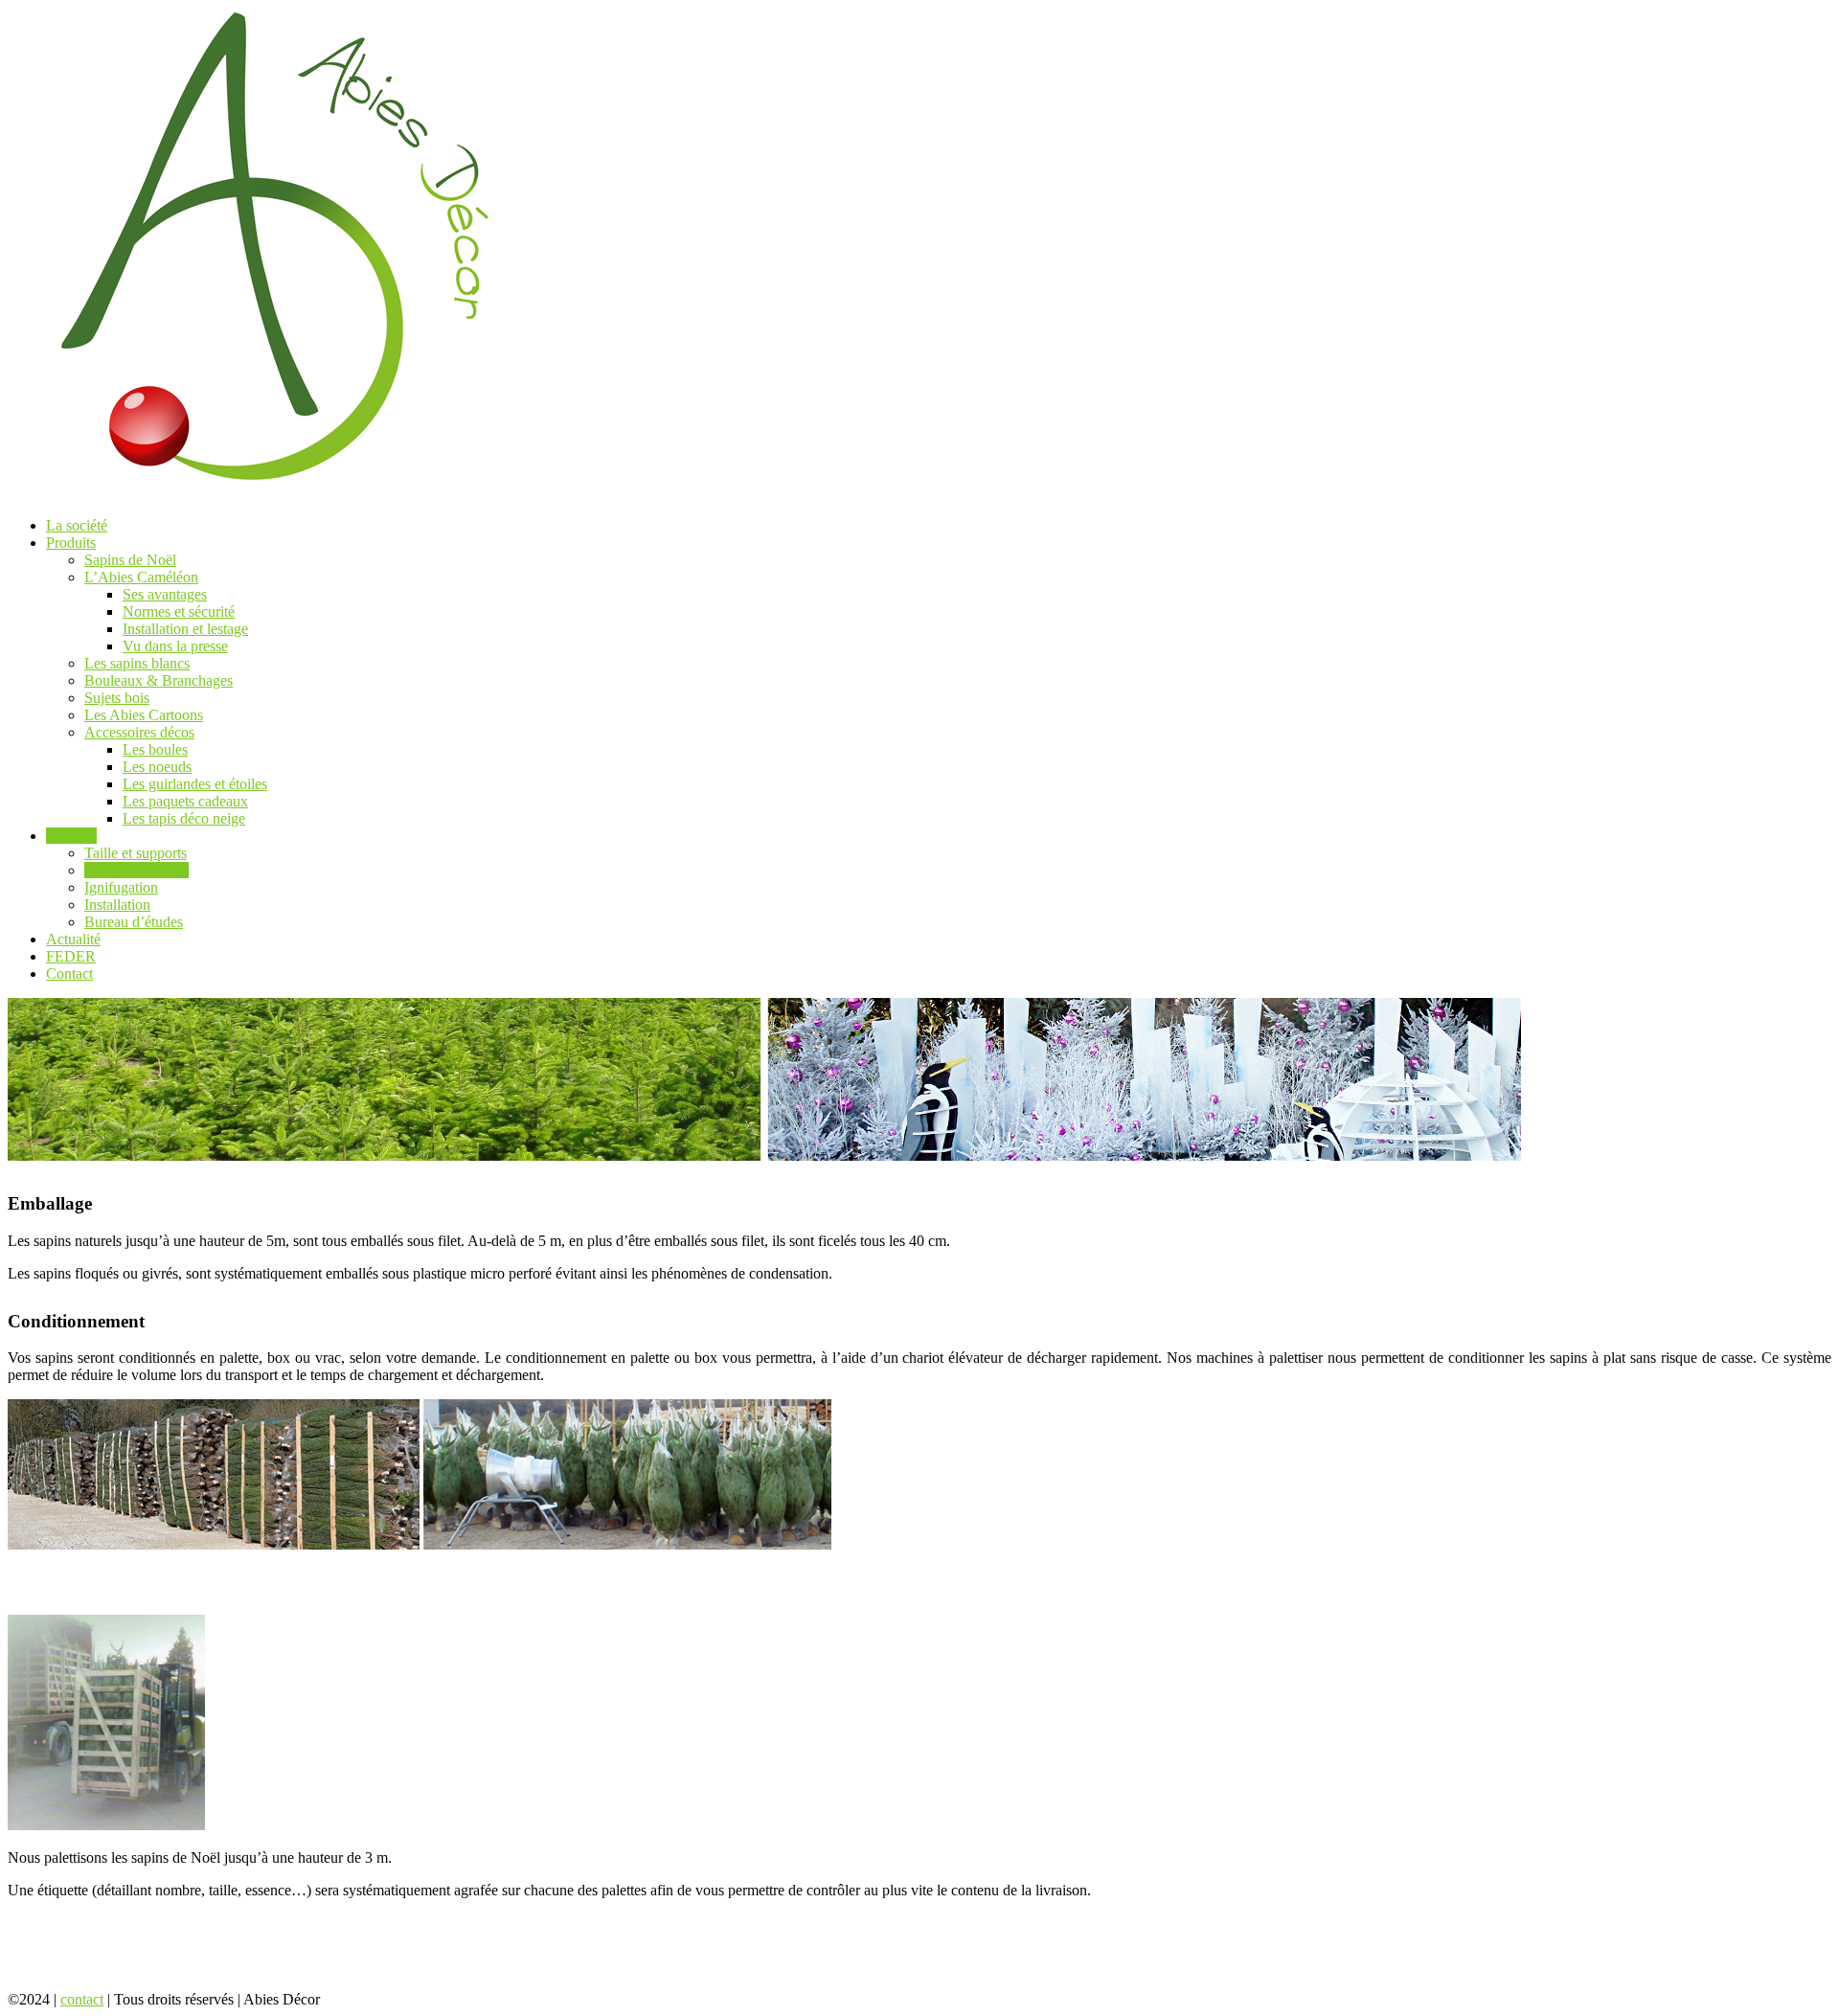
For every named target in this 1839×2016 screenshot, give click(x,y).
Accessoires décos (139, 732)
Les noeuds (157, 767)
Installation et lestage (185, 629)
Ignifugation (121, 887)
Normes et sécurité (179, 612)
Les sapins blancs (137, 663)
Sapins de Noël (130, 560)
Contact (69, 974)
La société (77, 525)
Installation (117, 905)
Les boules (155, 749)
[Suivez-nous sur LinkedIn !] (407, 1999)
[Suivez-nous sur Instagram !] (379, 1999)
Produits (71, 543)
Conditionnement (136, 870)
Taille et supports (136, 853)
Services (71, 836)
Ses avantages (165, 594)
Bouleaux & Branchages (159, 680)
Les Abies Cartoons (144, 715)
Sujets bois (117, 698)
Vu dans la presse (175, 646)
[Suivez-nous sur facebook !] (347, 1999)
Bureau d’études (134, 922)
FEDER (71, 956)
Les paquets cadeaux (185, 801)
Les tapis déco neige (184, 818)
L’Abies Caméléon (141, 577)
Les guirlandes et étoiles (195, 784)
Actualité (73, 939)
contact (82, 1999)
